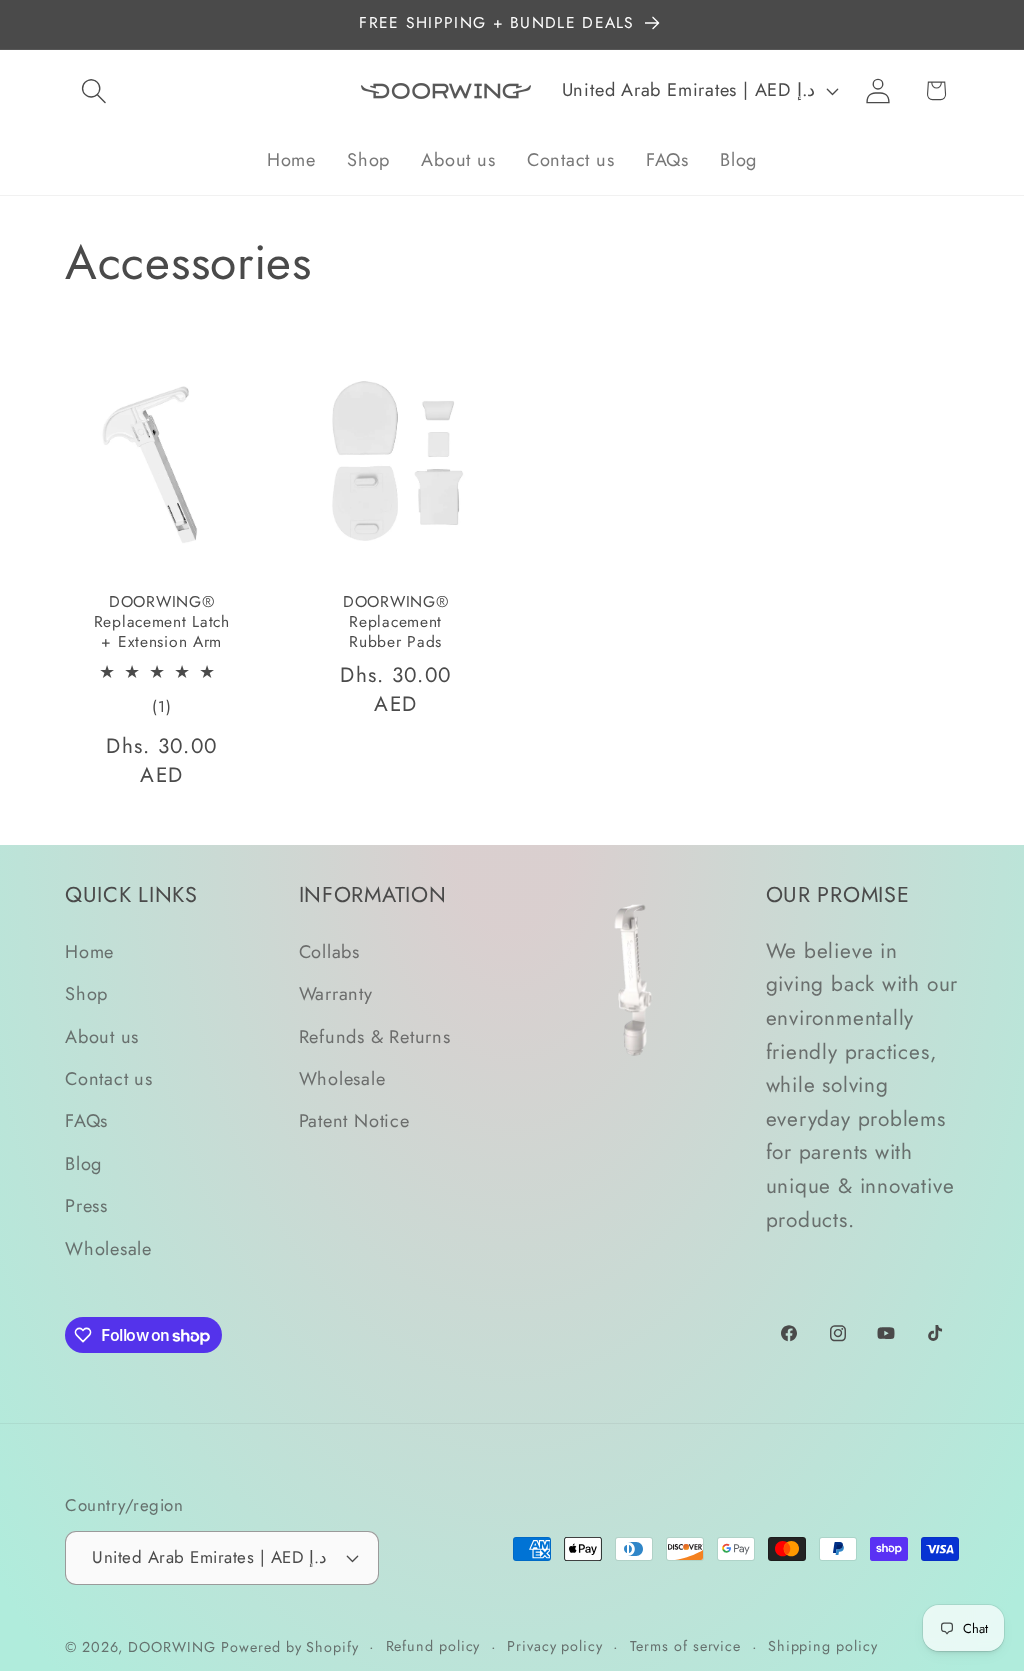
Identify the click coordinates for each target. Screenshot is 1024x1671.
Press (86, 1206)
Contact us (109, 1079)
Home (89, 952)
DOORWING (171, 1647)
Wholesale (108, 1249)
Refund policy (433, 1646)
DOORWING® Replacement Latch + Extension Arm (162, 622)
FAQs (86, 1121)
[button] (93, 90)
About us (102, 1037)
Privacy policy (555, 1646)
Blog (83, 1164)
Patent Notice (354, 1121)
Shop (86, 994)
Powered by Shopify (289, 1647)
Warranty (336, 994)
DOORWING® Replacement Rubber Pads (395, 622)
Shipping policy (823, 1646)
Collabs (329, 952)
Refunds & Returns (375, 1037)
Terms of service (686, 1646)
